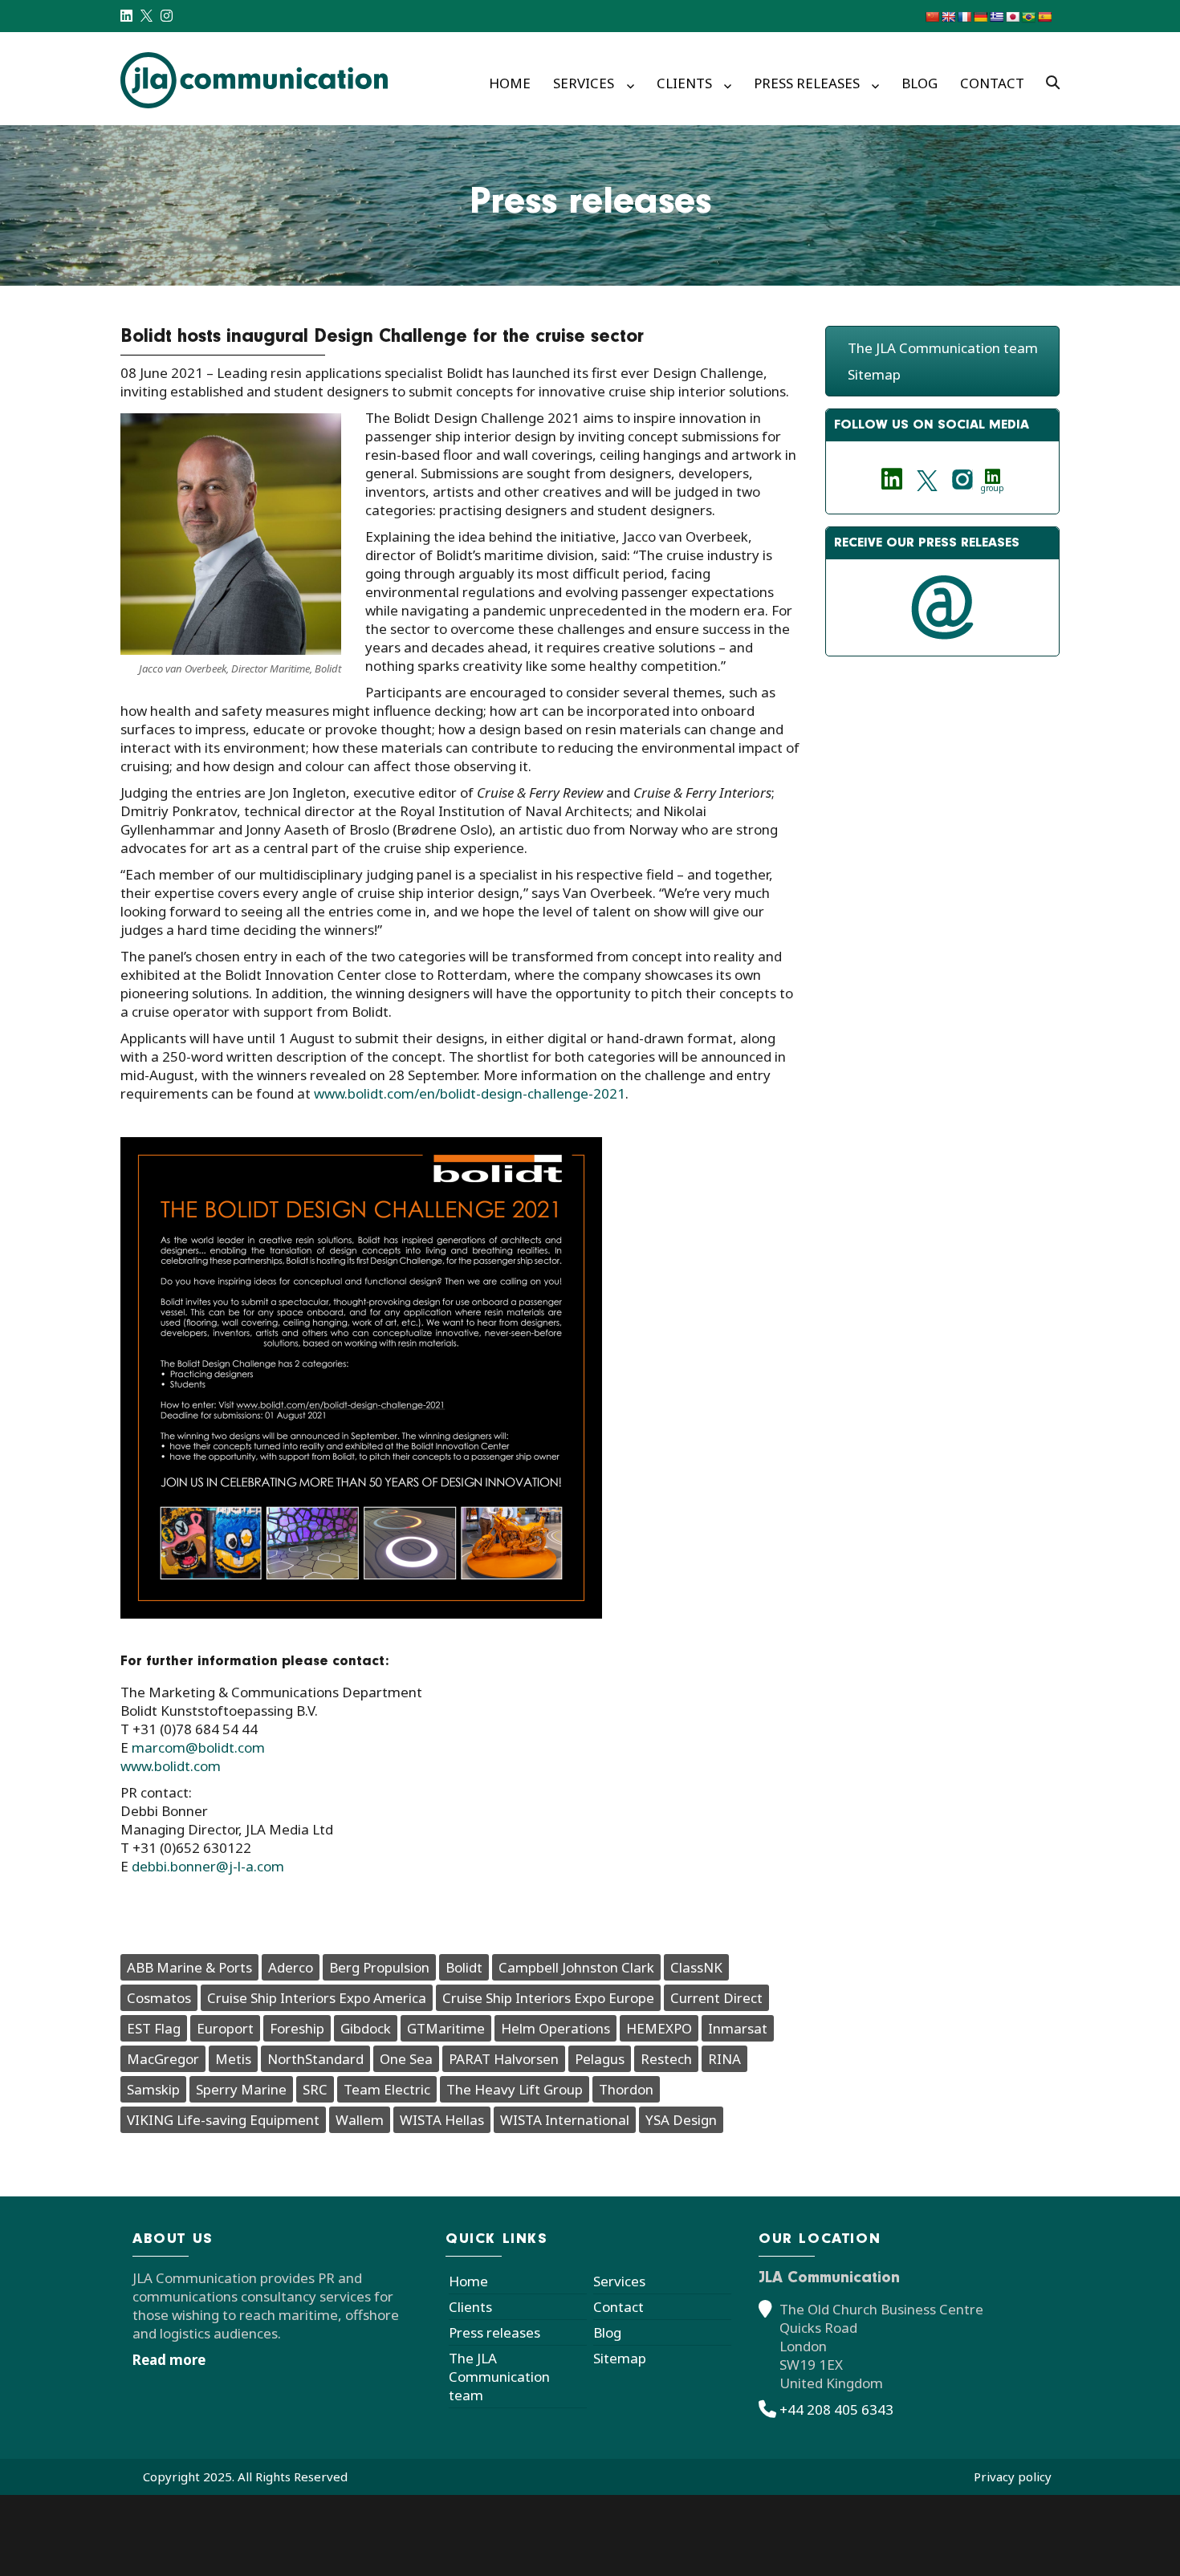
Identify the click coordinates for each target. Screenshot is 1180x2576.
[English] (948, 17)
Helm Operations (555, 2028)
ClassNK (696, 1967)
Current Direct (716, 1998)
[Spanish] (1044, 17)
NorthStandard (315, 2059)
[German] (980, 17)
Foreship (297, 2028)
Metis (233, 2059)
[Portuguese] (1028, 17)
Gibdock (366, 2028)
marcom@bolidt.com (198, 1747)
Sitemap (874, 374)
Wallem (360, 2120)
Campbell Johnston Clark (576, 1967)
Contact (992, 83)
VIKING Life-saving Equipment (223, 2120)
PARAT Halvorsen (504, 2059)
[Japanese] (1012, 17)
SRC (315, 2089)
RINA (724, 2059)
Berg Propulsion (379, 1967)
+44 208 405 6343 (836, 2409)
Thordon (626, 2089)
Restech (666, 2059)
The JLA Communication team (943, 348)
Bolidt (464, 1967)
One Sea (406, 2059)
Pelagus (600, 2059)
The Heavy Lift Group (515, 2089)
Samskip (153, 2089)
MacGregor (163, 2059)
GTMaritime (446, 2028)
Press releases (807, 83)
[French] (964, 17)
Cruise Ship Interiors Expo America (317, 1998)
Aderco (291, 1967)
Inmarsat (738, 2028)
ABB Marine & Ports (189, 1967)
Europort (225, 2028)
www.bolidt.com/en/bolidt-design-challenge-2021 (470, 1093)
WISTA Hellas (442, 2120)
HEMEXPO (659, 2028)
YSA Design (681, 2120)
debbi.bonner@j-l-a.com (208, 1866)
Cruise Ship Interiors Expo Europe (548, 1998)
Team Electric (387, 2089)
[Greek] (996, 17)
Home (510, 83)
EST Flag (154, 2028)
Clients (684, 83)
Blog (920, 83)
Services (584, 83)
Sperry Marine (241, 2089)
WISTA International (565, 2120)
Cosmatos (159, 1998)
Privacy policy (1013, 2476)
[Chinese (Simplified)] (932, 17)
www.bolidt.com (171, 1766)
